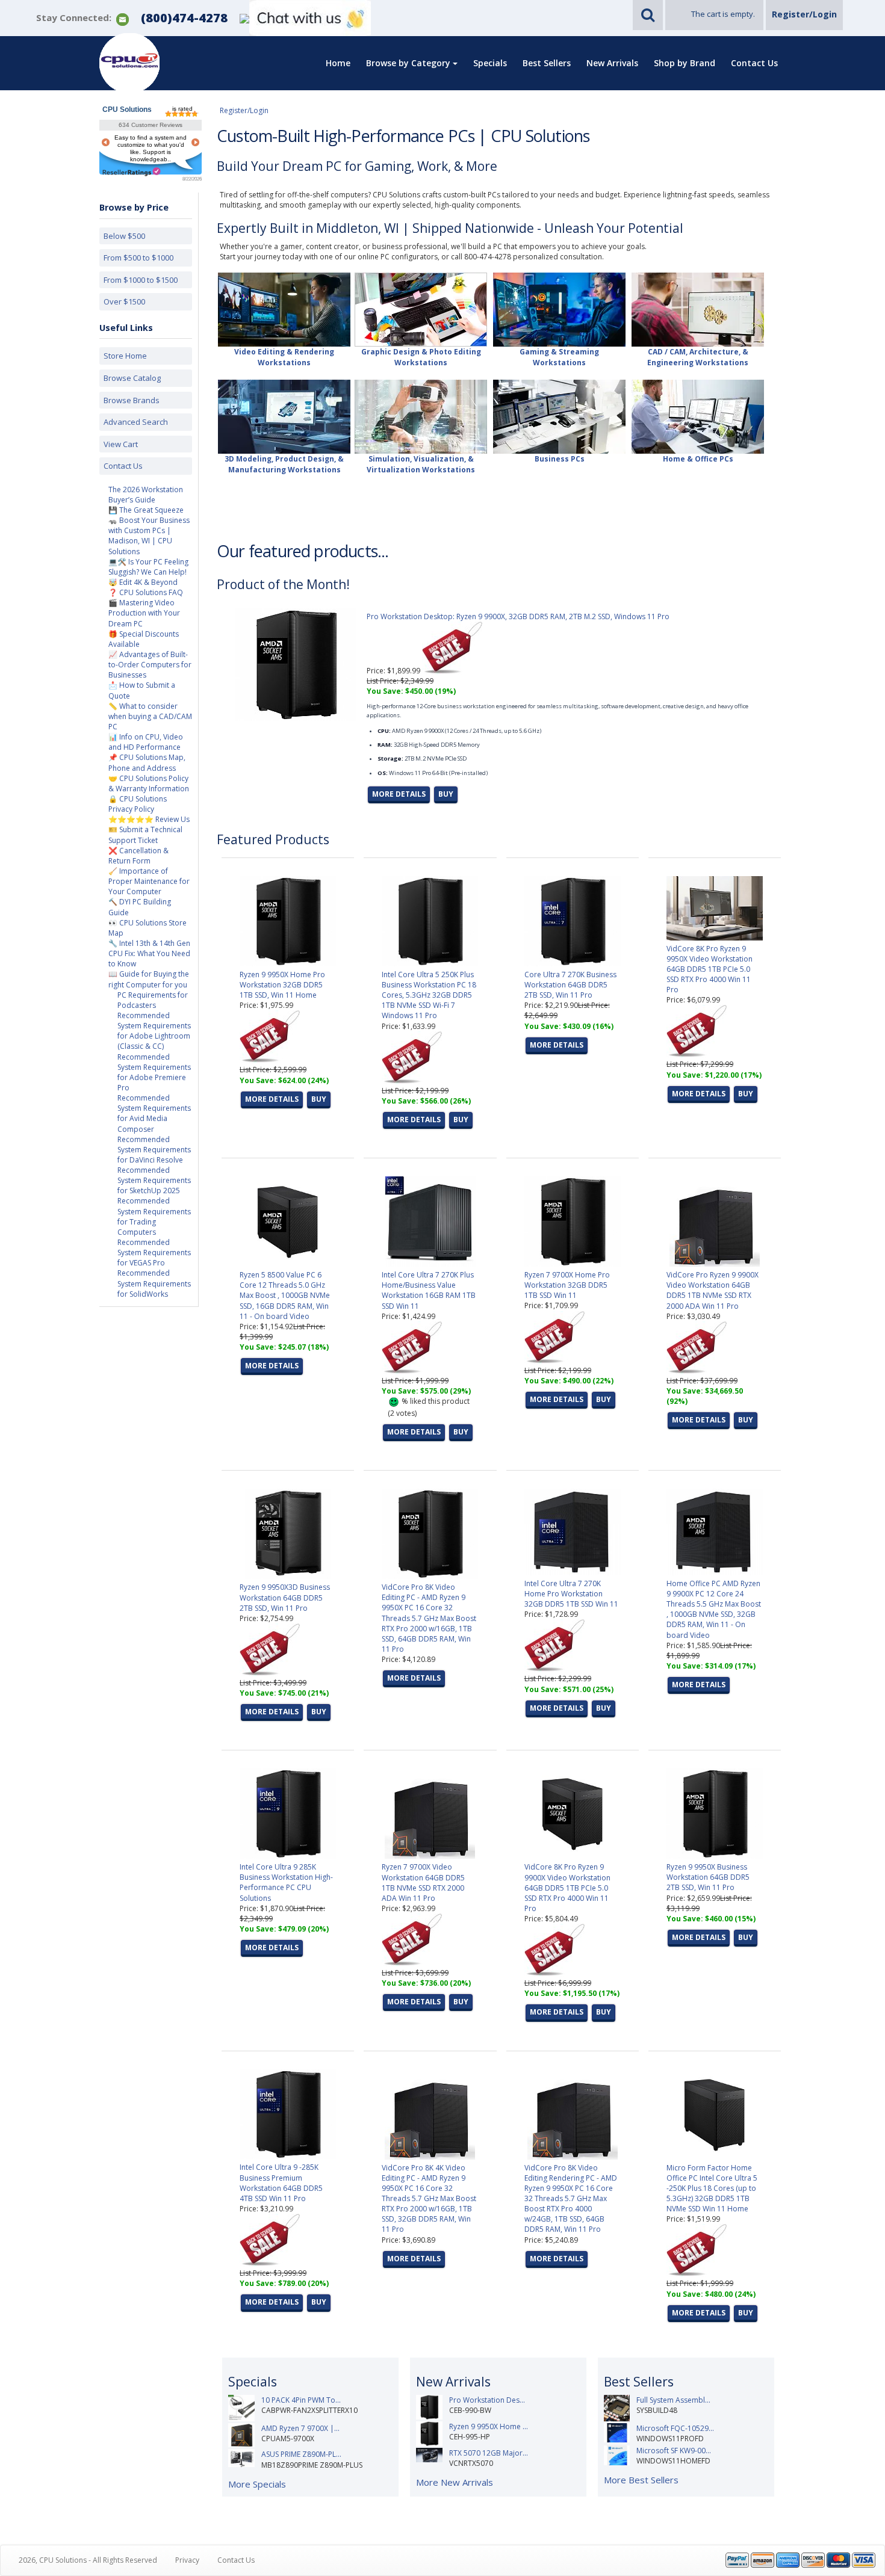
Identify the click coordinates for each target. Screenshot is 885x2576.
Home (338, 63)
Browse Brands (132, 400)
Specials (490, 63)
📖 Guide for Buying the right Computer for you (149, 979)
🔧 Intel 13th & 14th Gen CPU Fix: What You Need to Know (149, 953)
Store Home (125, 356)
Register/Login (804, 14)
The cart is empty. (723, 14)
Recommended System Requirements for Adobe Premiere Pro (154, 1072)
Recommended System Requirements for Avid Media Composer (154, 1113)
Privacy (187, 2560)
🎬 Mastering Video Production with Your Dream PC (144, 613)
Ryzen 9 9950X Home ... (489, 2426)
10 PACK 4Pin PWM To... (301, 2400)
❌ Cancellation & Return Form (138, 856)
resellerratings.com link (132, 172)
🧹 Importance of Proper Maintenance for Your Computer (149, 881)
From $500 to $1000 (138, 258)
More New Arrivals (455, 2482)
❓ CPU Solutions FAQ (146, 592)
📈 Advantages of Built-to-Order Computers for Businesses (150, 665)
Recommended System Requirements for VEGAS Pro (154, 1252)
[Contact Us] (123, 18)
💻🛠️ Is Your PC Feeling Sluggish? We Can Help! (148, 567)
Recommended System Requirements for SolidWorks (154, 1283)
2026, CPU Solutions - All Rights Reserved (88, 2560)
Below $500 (124, 236)
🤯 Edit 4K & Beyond (143, 582)
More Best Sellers (641, 2480)
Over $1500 (124, 301)
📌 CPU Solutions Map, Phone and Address (147, 762)
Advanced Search (136, 422)
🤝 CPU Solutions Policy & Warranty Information (149, 783)
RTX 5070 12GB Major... (489, 2453)
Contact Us (754, 63)
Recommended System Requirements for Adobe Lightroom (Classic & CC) (154, 1031)
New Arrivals (612, 63)
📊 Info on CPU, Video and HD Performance (146, 742)
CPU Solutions (127, 110)
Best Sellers (547, 63)
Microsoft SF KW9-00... (674, 2451)
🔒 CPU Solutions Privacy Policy (138, 804)
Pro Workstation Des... (487, 2400)
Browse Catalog (132, 378)
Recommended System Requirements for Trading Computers (154, 1216)
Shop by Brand (685, 63)
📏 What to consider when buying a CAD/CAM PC (150, 716)
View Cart (121, 444)
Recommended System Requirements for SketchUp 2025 (154, 1180)
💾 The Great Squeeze (146, 510)
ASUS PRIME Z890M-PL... (301, 2454)
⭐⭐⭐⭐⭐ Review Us (149, 819)
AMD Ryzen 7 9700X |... (300, 2428)
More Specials (257, 2484)
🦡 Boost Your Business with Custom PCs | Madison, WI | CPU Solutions (149, 536)
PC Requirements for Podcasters (153, 1000)
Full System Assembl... (673, 2400)
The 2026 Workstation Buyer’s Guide (146, 495)
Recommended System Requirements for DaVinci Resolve (154, 1150)
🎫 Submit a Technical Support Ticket (145, 835)
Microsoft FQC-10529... (675, 2428)
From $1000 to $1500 (141, 280)
